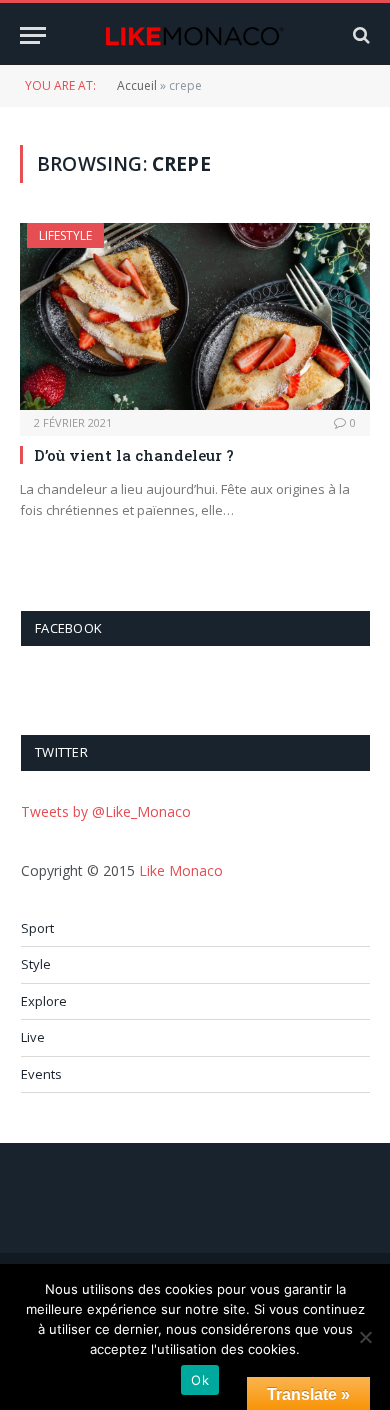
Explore (44, 1001)
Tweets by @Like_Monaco (106, 811)
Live (33, 1037)
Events (41, 1074)
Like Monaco (181, 870)
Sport (37, 928)
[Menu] (33, 35)
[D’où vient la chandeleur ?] (195, 316)
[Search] (359, 35)
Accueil (137, 85)
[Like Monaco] (194, 35)
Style (36, 964)
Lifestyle (65, 235)
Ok (200, 1380)
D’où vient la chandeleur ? (134, 455)
